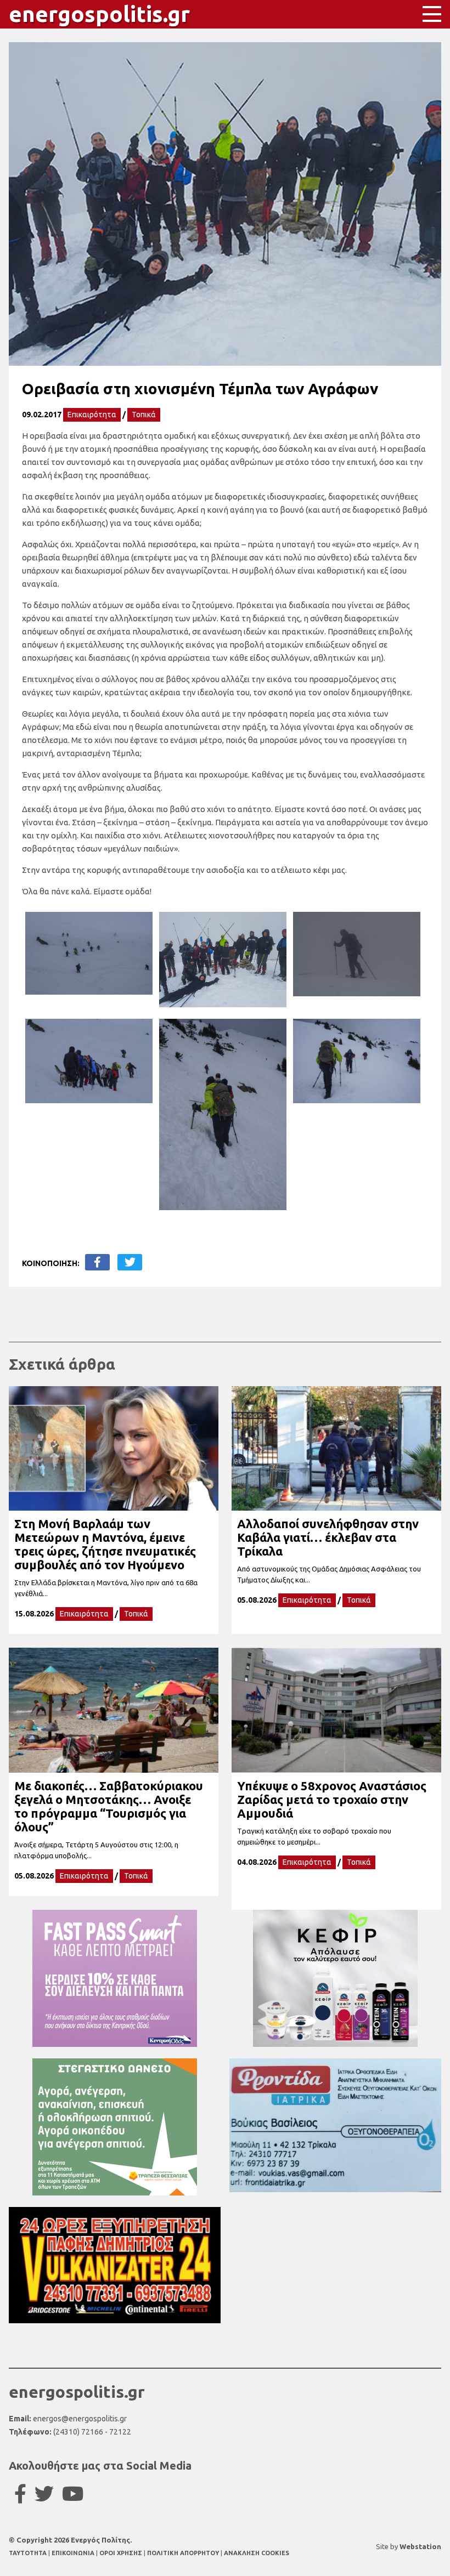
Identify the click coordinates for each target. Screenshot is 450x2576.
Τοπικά (144, 415)
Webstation (420, 2546)
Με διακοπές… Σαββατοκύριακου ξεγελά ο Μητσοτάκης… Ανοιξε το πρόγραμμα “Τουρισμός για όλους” (109, 1806)
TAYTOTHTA (29, 2553)
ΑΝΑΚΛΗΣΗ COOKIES (257, 2553)
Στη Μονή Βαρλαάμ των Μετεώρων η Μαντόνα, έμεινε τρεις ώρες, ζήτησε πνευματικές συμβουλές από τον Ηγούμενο (105, 1544)
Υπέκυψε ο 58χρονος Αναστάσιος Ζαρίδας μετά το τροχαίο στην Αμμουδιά (332, 1799)
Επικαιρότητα (92, 415)
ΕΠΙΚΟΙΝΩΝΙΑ (74, 2553)
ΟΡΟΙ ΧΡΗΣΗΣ (122, 2553)
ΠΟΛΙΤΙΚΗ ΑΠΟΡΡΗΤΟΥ (183, 2553)
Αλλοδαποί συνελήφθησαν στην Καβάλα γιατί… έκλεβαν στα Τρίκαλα (328, 1537)
